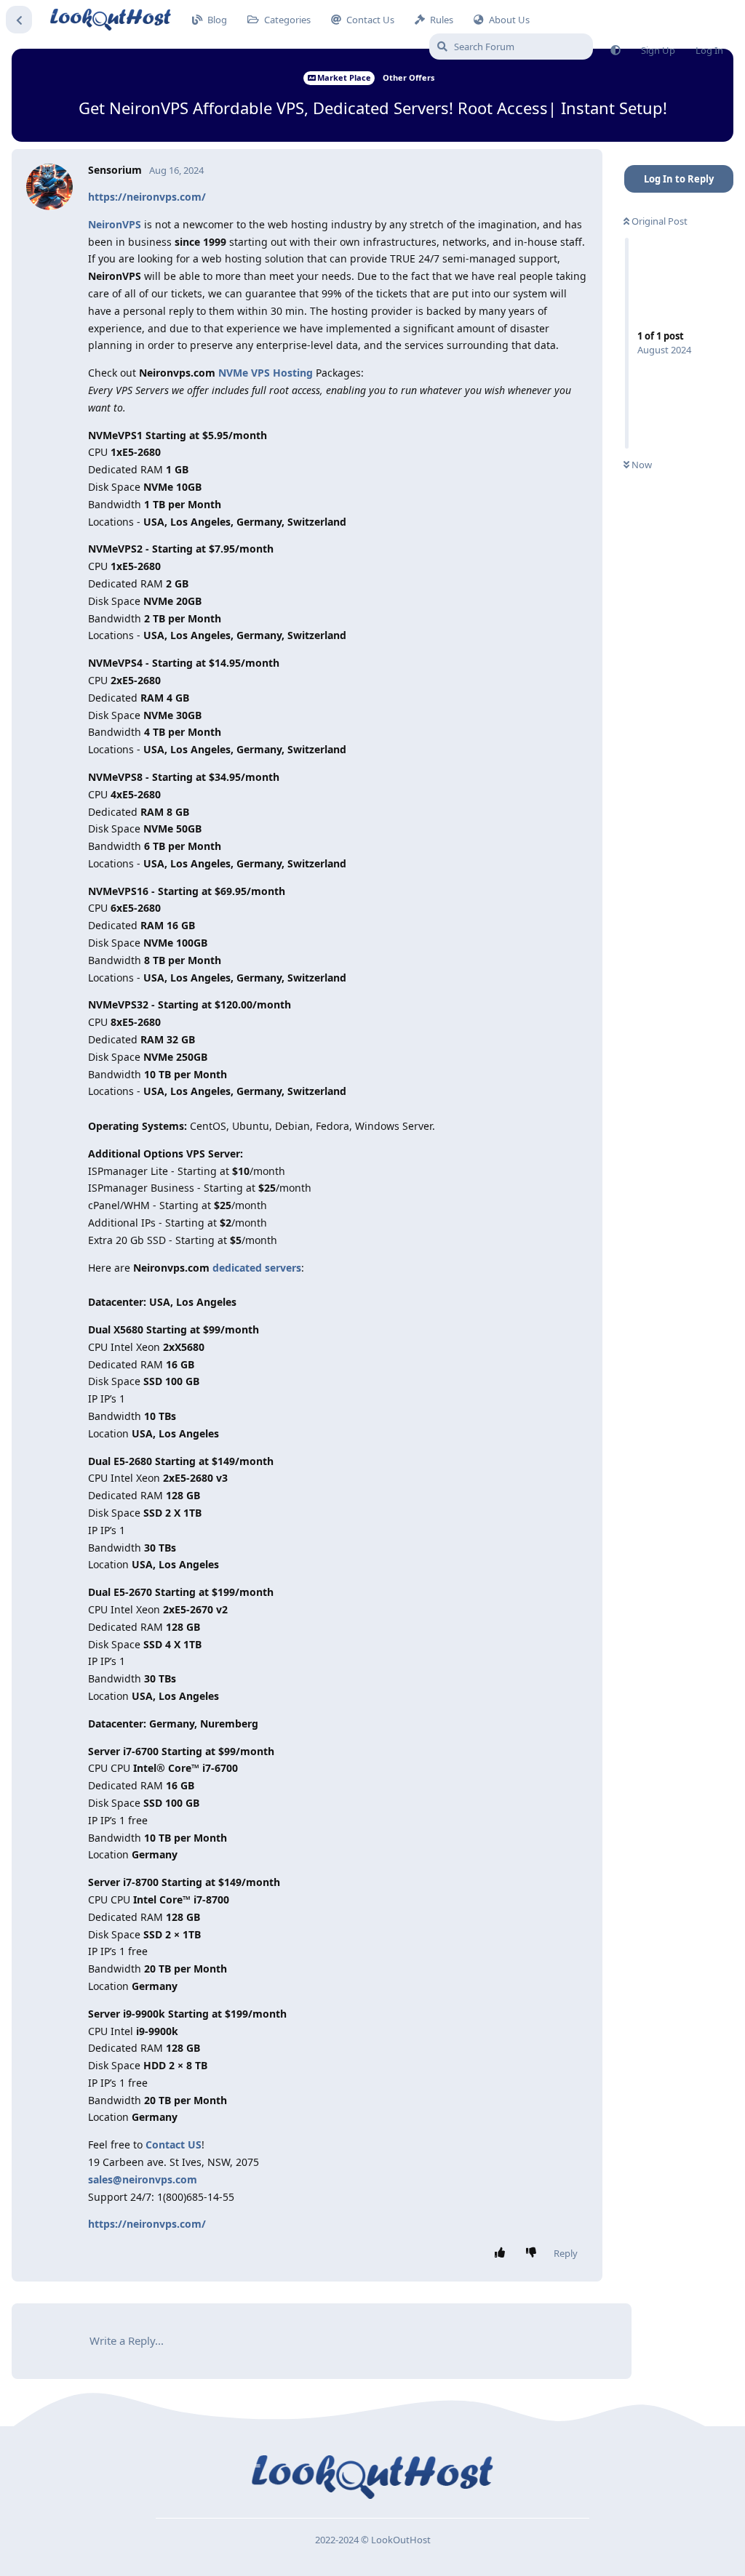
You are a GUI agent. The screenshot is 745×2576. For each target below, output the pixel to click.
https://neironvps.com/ (147, 197)
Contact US (174, 2144)
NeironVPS (115, 224)
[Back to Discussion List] (19, 20)
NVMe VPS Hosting (266, 373)
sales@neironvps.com (143, 2179)
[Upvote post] (503, 2253)
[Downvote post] (534, 2253)
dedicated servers (257, 1268)
